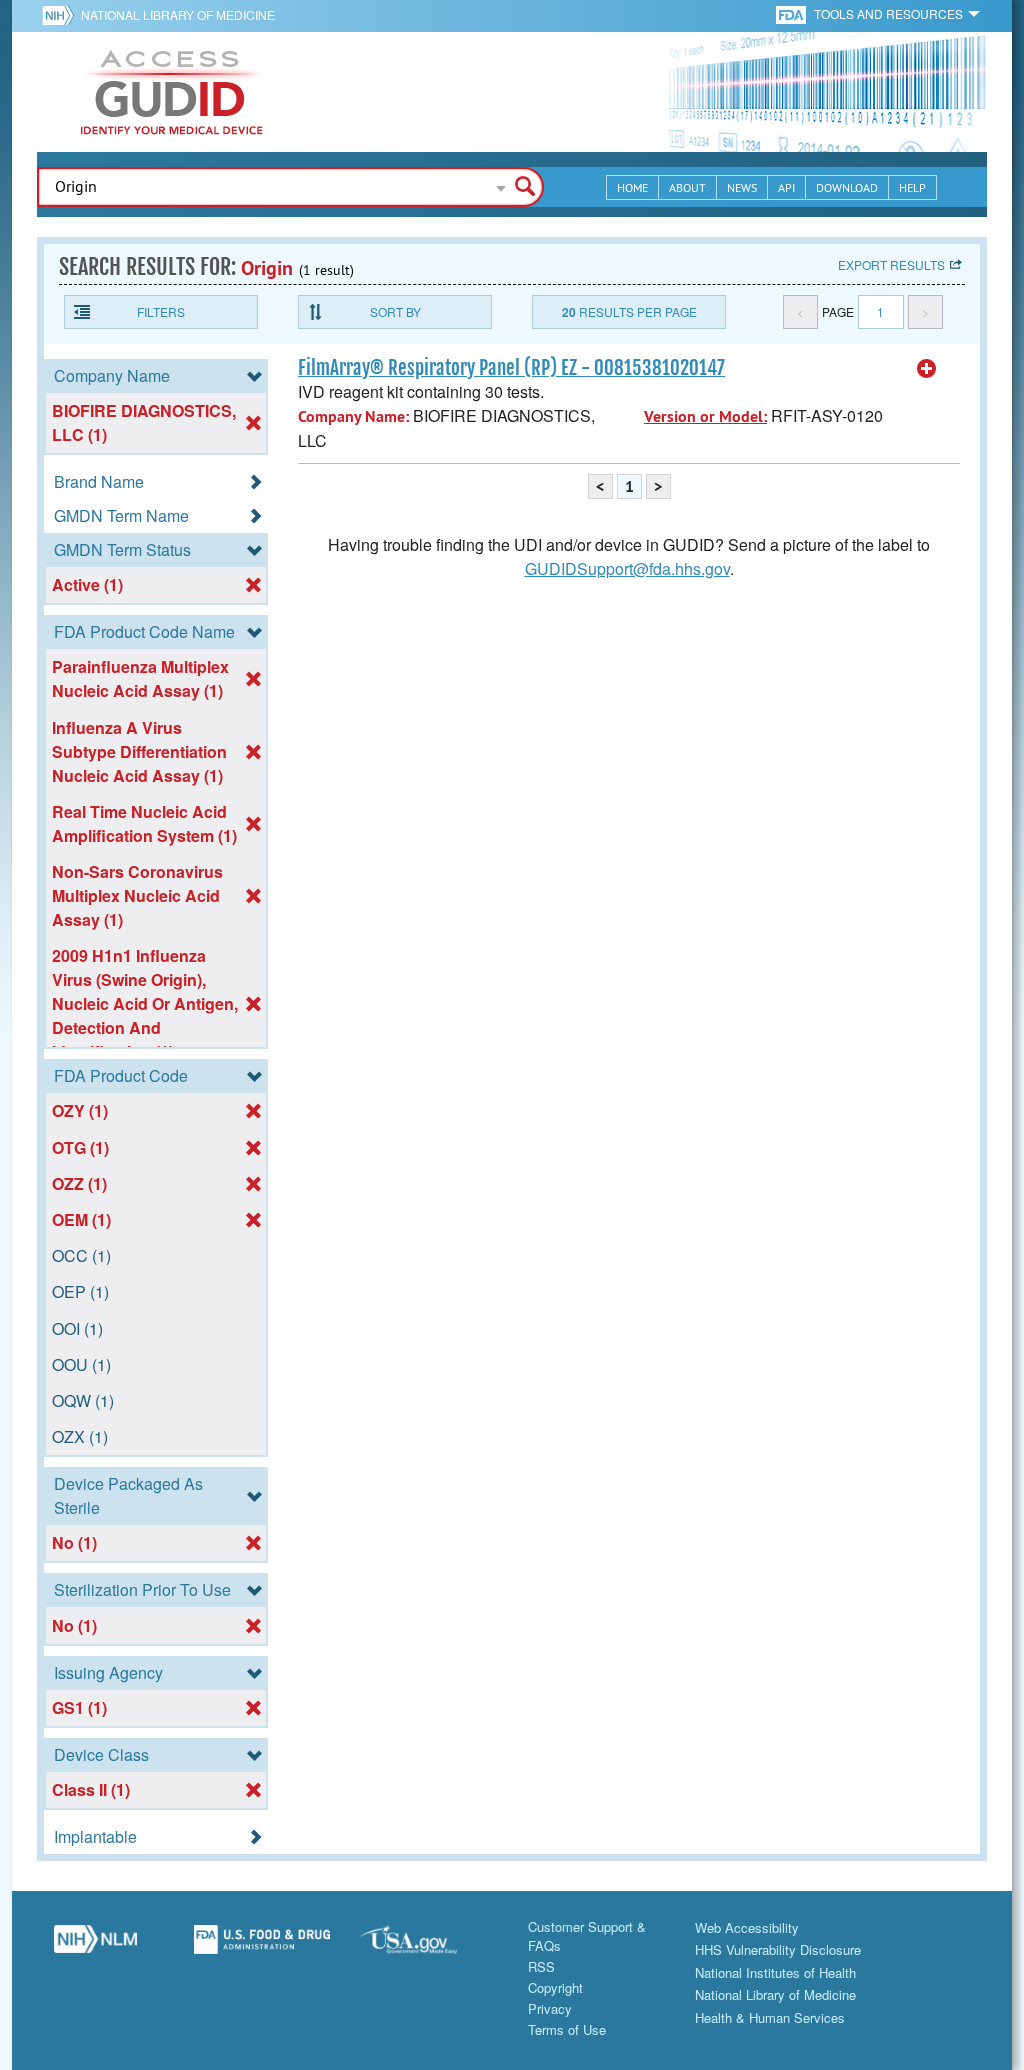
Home (632, 187)
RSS (541, 1966)
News (742, 187)
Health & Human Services (770, 2017)
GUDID (172, 92)
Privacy (550, 2008)
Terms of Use (567, 2029)
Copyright (555, 1987)
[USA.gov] (428, 1947)
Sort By (395, 311)
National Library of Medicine (178, 14)
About (687, 187)
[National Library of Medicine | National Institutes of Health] (95, 1947)
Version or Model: (705, 416)
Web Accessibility (747, 1927)
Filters (161, 311)
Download (847, 187)
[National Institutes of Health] (61, 15)
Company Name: (353, 416)
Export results (891, 264)
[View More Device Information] (927, 369)
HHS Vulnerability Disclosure (778, 1949)
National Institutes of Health (775, 1972)
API (786, 187)
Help (912, 187)
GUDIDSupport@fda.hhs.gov (627, 568)
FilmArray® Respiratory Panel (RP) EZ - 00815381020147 (511, 368)
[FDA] (792, 13)
